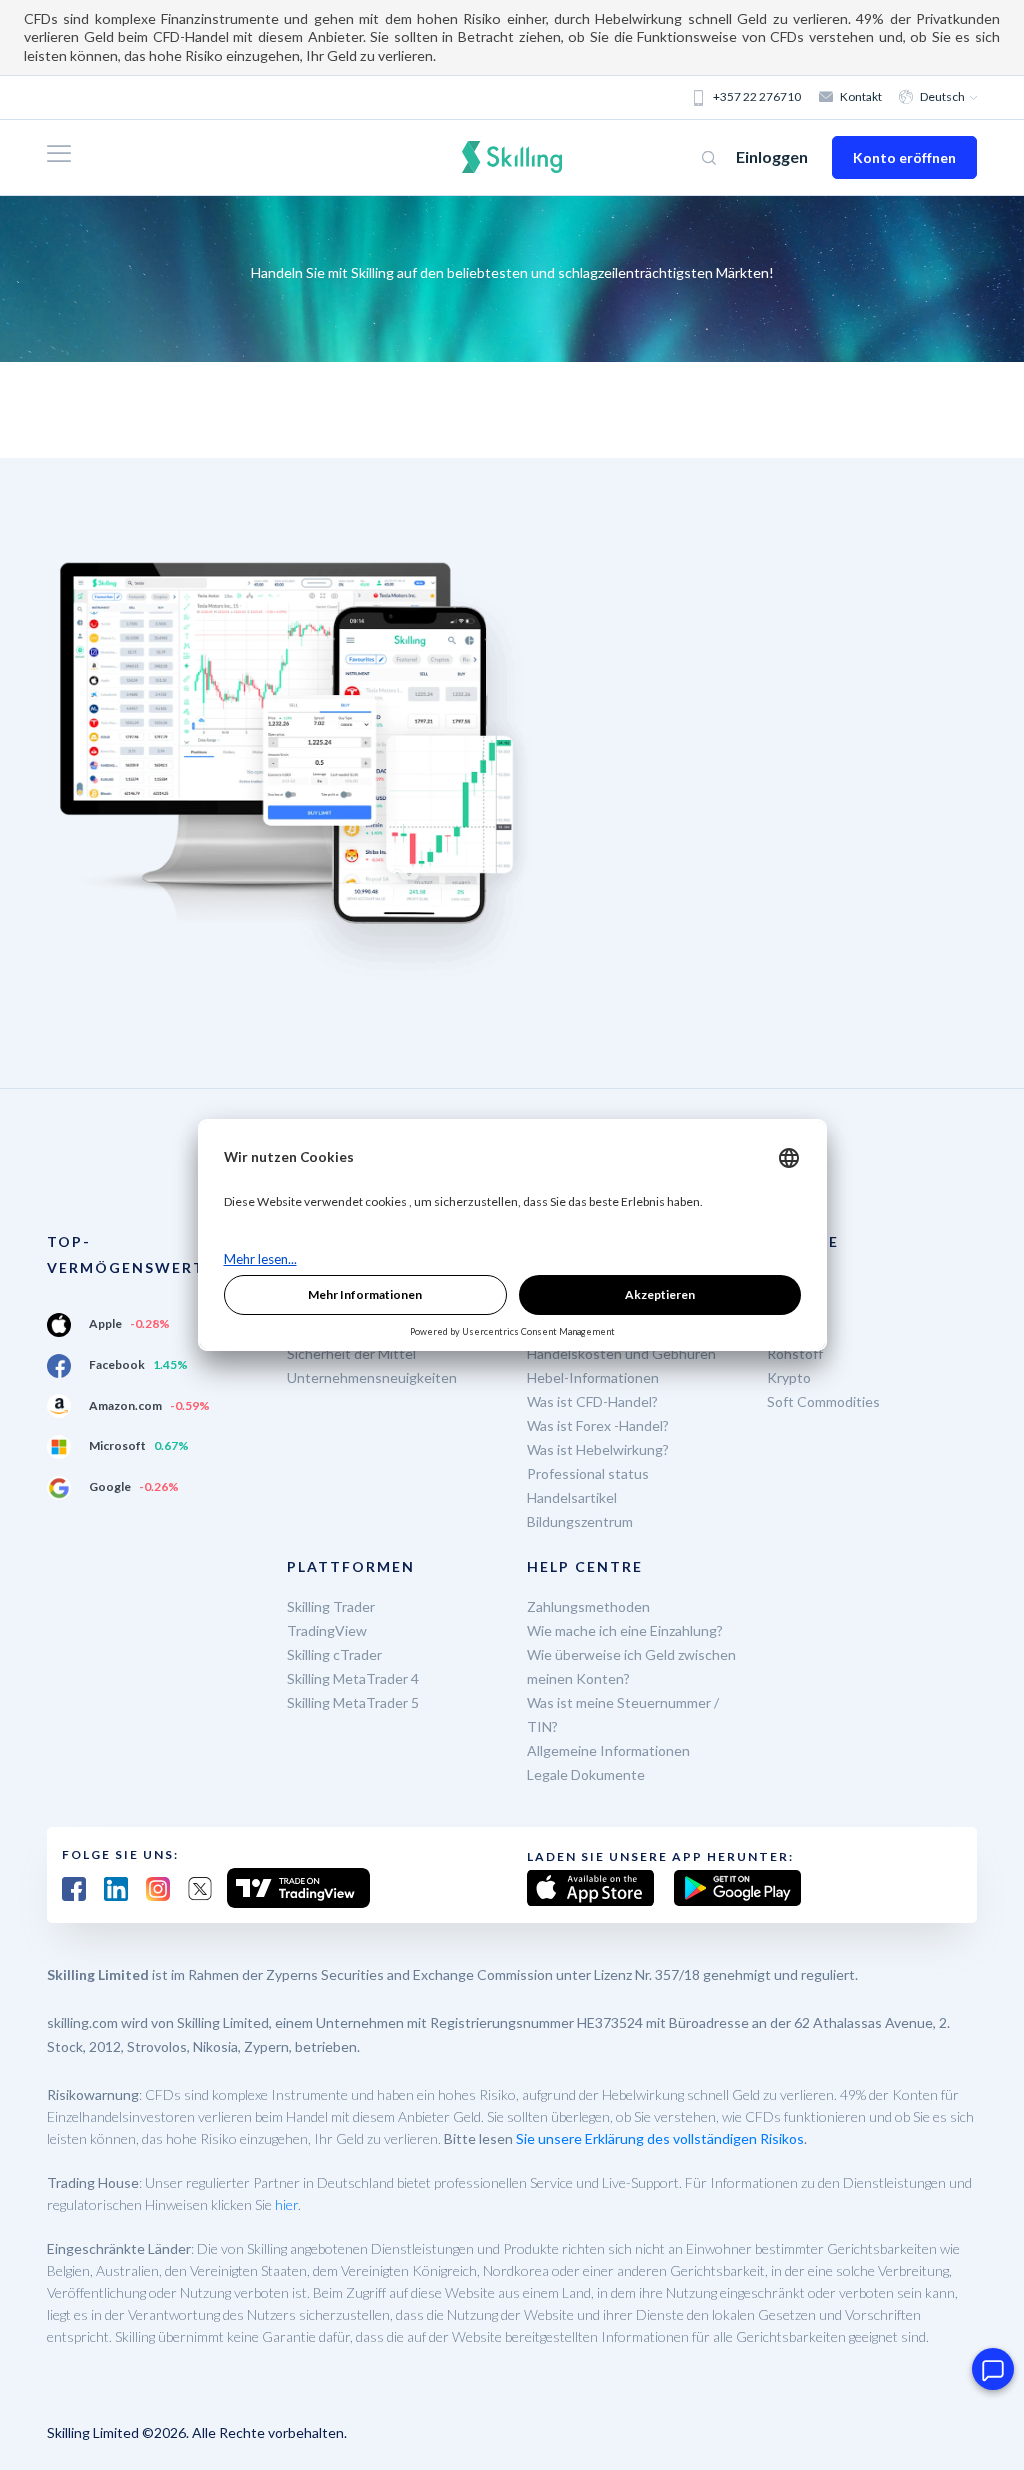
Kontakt (861, 96)
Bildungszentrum (580, 1521)
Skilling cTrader (334, 1654)
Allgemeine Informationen (608, 1750)
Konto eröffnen (904, 157)
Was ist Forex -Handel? (598, 1425)
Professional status (588, 1473)
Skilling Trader (331, 1606)
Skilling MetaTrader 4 (353, 1678)
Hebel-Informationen (593, 1377)
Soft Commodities (823, 1401)
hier (286, 2204)
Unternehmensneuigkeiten (372, 1377)
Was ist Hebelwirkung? (598, 1449)
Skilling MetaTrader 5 (353, 1702)
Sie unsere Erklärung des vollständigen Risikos (660, 2138)
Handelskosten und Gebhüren (621, 1353)
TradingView (327, 1630)
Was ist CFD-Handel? (592, 1401)
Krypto (789, 1377)
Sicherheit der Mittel (351, 1353)
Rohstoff (795, 1353)
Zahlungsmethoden (588, 1606)
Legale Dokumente (586, 1774)
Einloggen (772, 156)
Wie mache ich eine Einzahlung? (625, 1630)
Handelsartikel (572, 1497)
